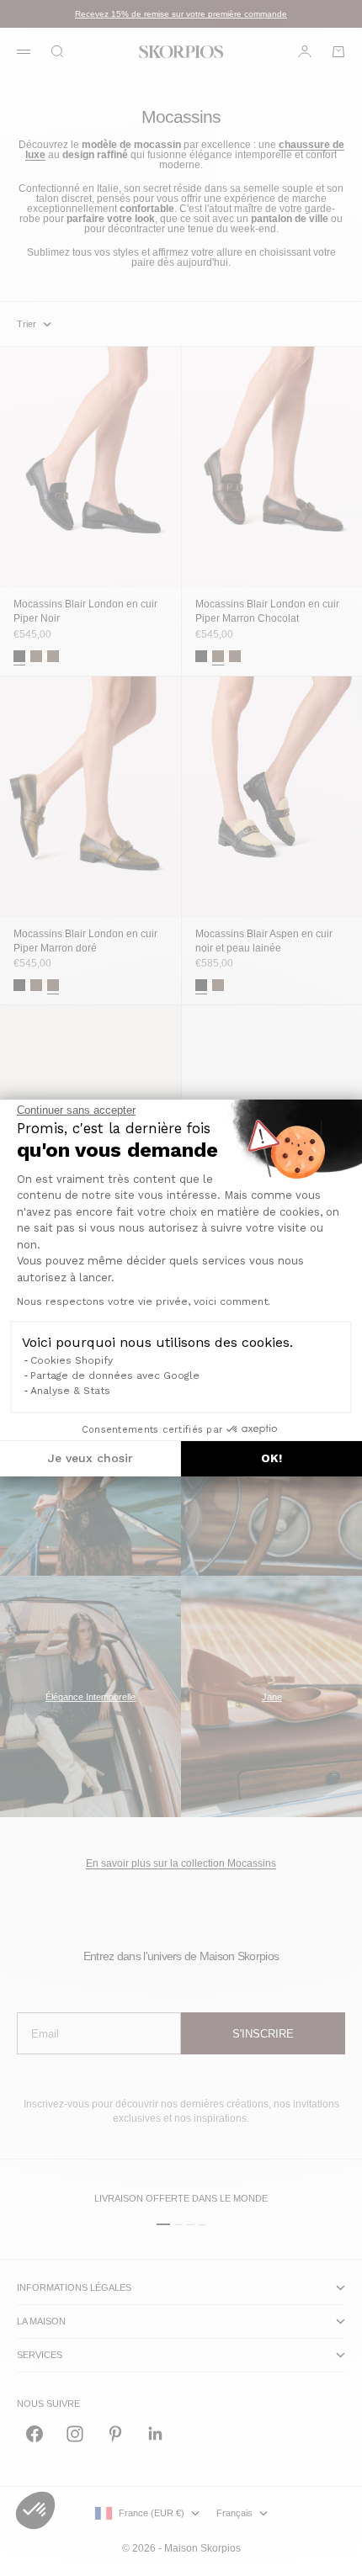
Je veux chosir (90, 1458)
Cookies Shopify (72, 1360)
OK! (271, 1458)
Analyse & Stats (70, 1391)
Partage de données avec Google (115, 1375)
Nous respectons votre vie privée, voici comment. (144, 1301)
